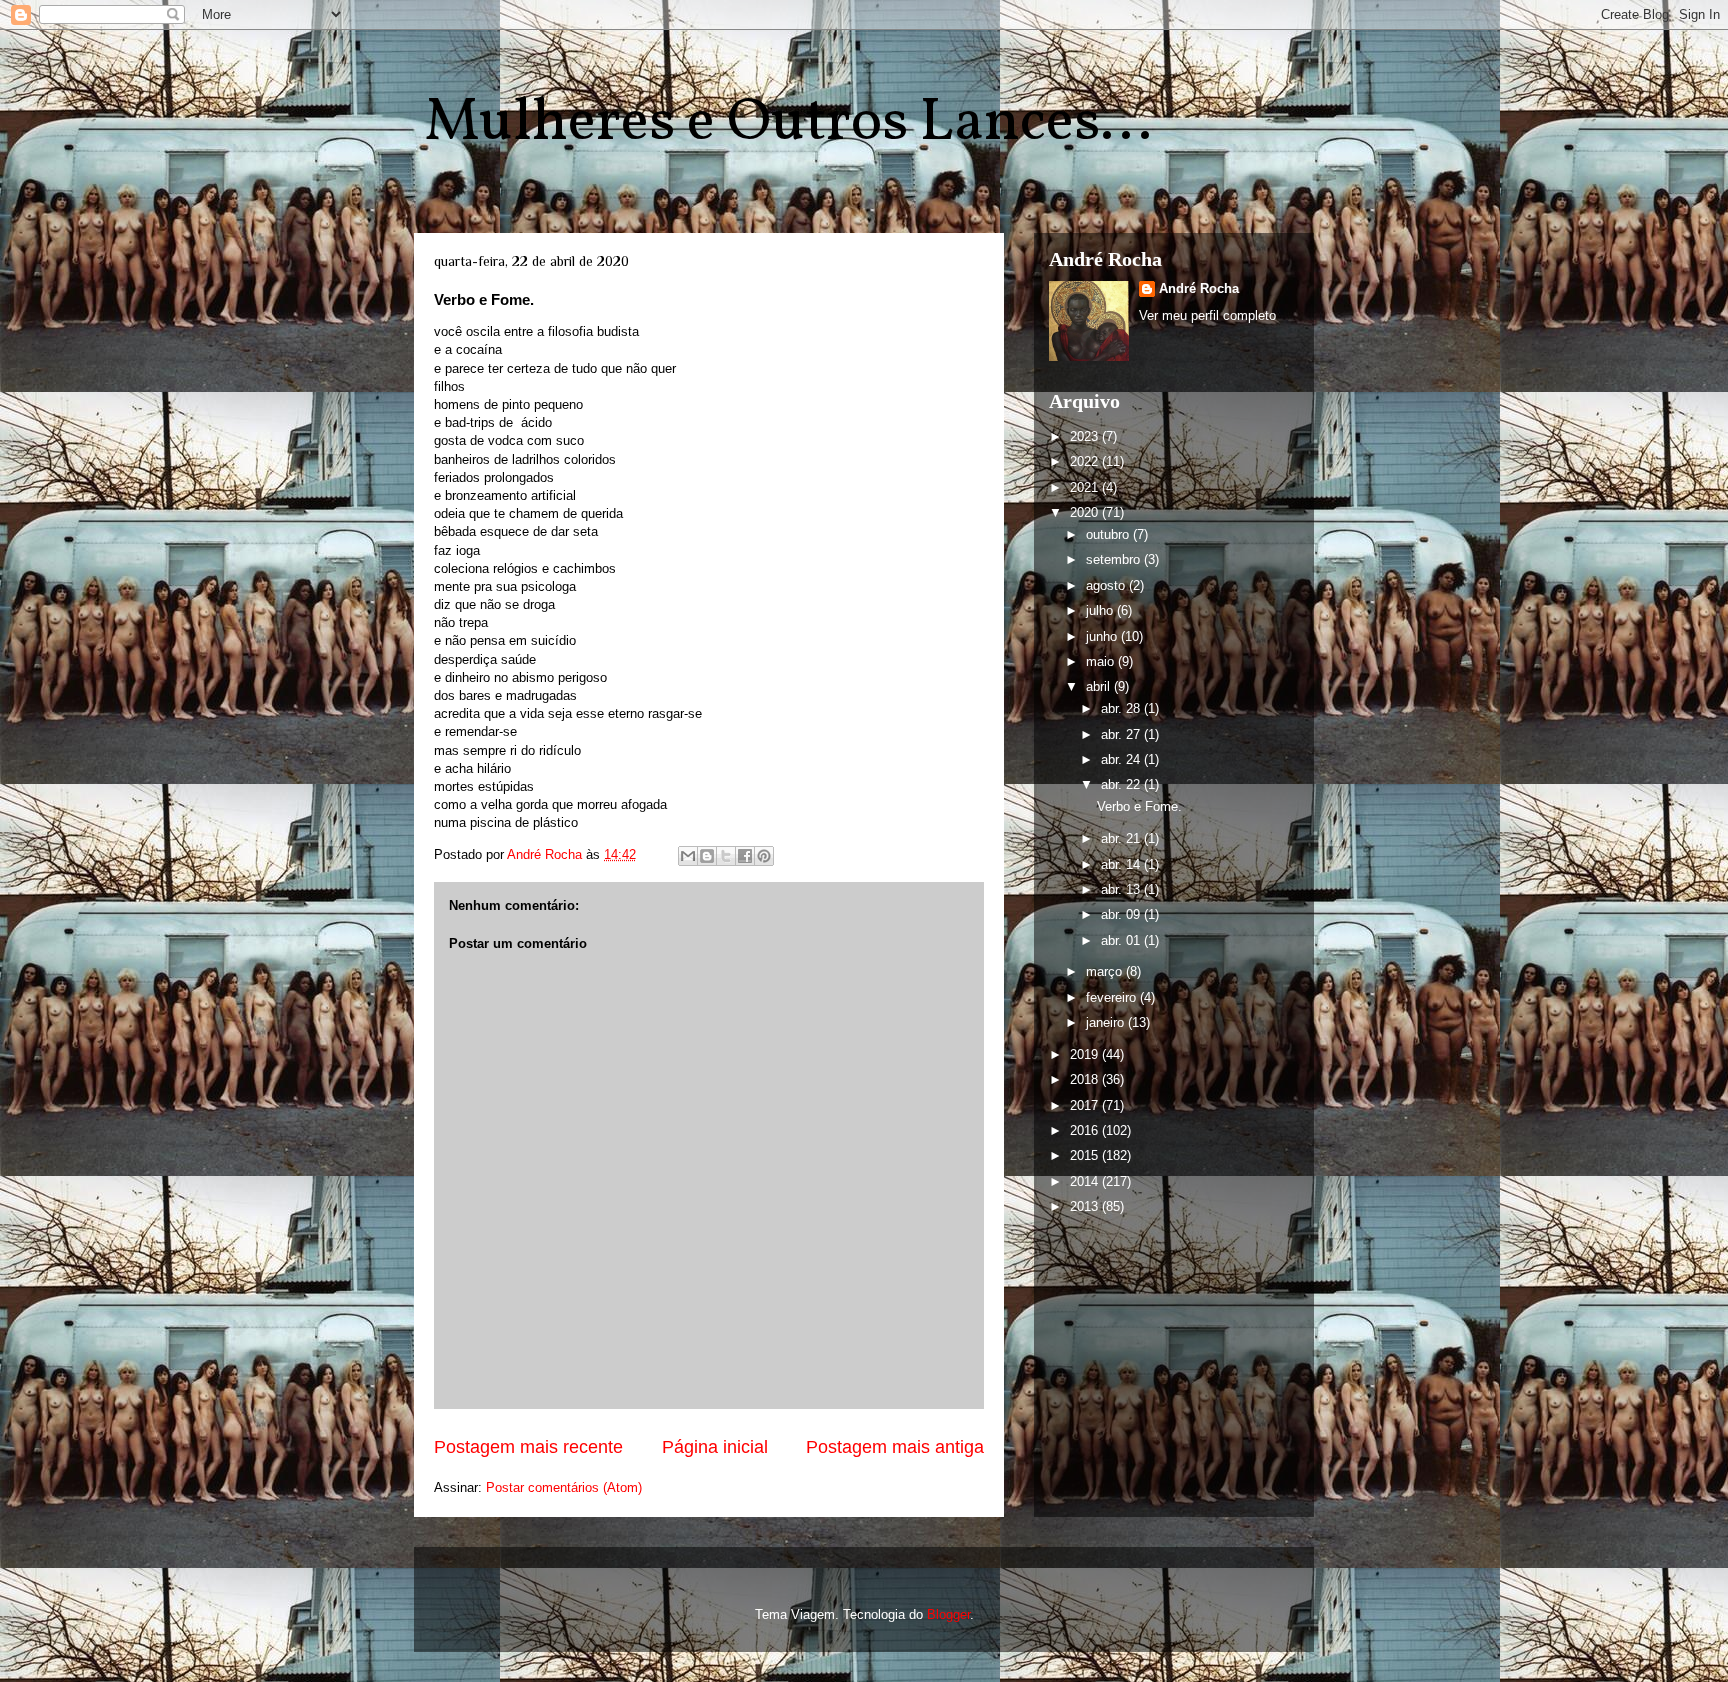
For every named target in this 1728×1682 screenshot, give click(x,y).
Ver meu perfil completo (1207, 315)
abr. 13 (1122, 889)
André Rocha (1199, 288)
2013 (1086, 1206)
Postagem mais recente (528, 1447)
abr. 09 (1122, 914)
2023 (1086, 436)
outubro (1109, 534)
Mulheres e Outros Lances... (788, 123)
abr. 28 (1122, 708)
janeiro (1107, 1022)
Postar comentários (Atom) (564, 1487)
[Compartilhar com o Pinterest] (764, 856)
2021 (1086, 487)
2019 (1086, 1054)
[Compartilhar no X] (726, 856)
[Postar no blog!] (707, 856)
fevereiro (1113, 997)
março (1106, 971)
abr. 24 (1122, 759)
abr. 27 (1122, 734)
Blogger (948, 1614)
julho (1101, 610)
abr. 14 (1122, 864)
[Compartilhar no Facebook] (745, 856)
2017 (1086, 1105)
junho (1103, 636)
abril (1100, 686)
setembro (1115, 559)
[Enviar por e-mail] (688, 856)
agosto (1107, 585)
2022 (1086, 461)
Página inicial (715, 1447)
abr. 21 (1122, 838)
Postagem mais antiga (895, 1447)
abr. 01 (1122, 940)
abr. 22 (1122, 784)
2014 (1086, 1181)
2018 (1086, 1079)
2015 (1086, 1155)
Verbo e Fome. (1139, 806)
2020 (1086, 512)
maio (1102, 661)
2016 (1086, 1130)
